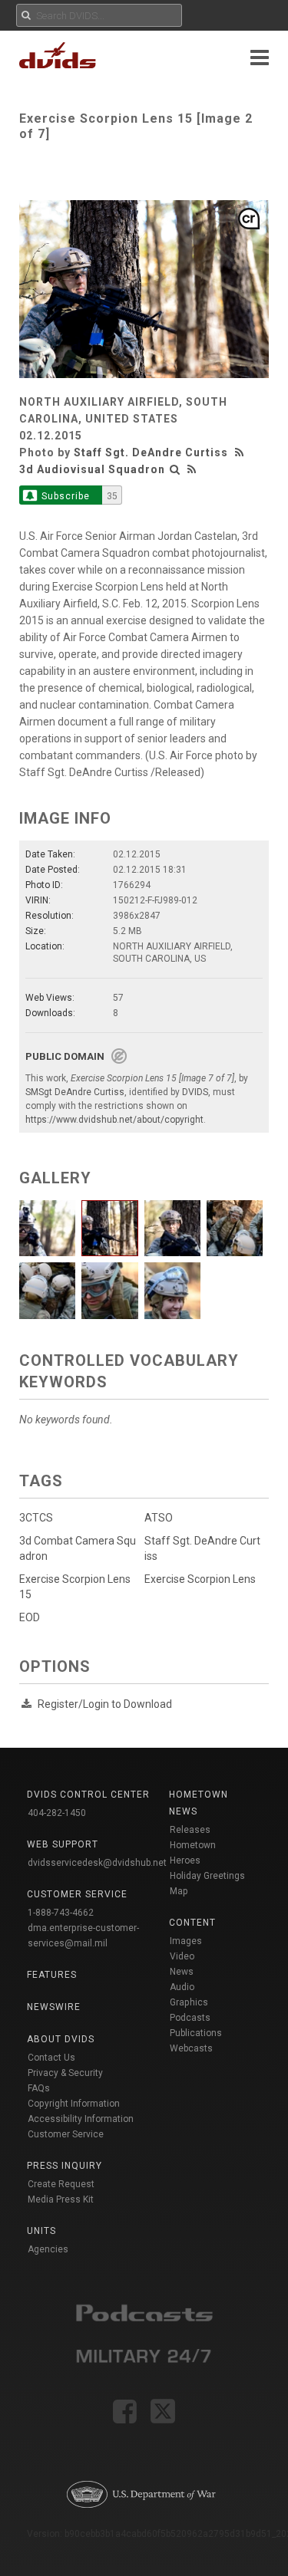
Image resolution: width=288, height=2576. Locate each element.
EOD (30, 1617)
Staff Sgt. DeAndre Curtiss (151, 452)
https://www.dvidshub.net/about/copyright (114, 1120)
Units (41, 2231)
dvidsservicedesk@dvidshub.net (97, 1863)
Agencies (48, 2249)
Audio (182, 1987)
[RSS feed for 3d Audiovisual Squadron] (192, 469)
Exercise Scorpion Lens (200, 1579)
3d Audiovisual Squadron (92, 469)
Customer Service (66, 2134)
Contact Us (51, 2058)
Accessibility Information (81, 2119)
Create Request (61, 2184)
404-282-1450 (57, 1813)
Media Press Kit (61, 2199)
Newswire (54, 2007)
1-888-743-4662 (61, 1913)
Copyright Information (74, 2104)
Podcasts (190, 2018)
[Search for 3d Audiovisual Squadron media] (175, 469)
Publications (196, 2033)
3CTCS (36, 1518)
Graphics (189, 2002)
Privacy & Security (65, 2073)
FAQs (39, 2088)
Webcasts (191, 2048)
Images (186, 1941)
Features (52, 1975)
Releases (190, 1830)
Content (192, 1923)
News (182, 1972)
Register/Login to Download (105, 1704)
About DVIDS (61, 2039)
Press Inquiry (65, 2166)
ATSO (159, 1518)
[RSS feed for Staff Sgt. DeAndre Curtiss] (241, 452)
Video (182, 1956)
